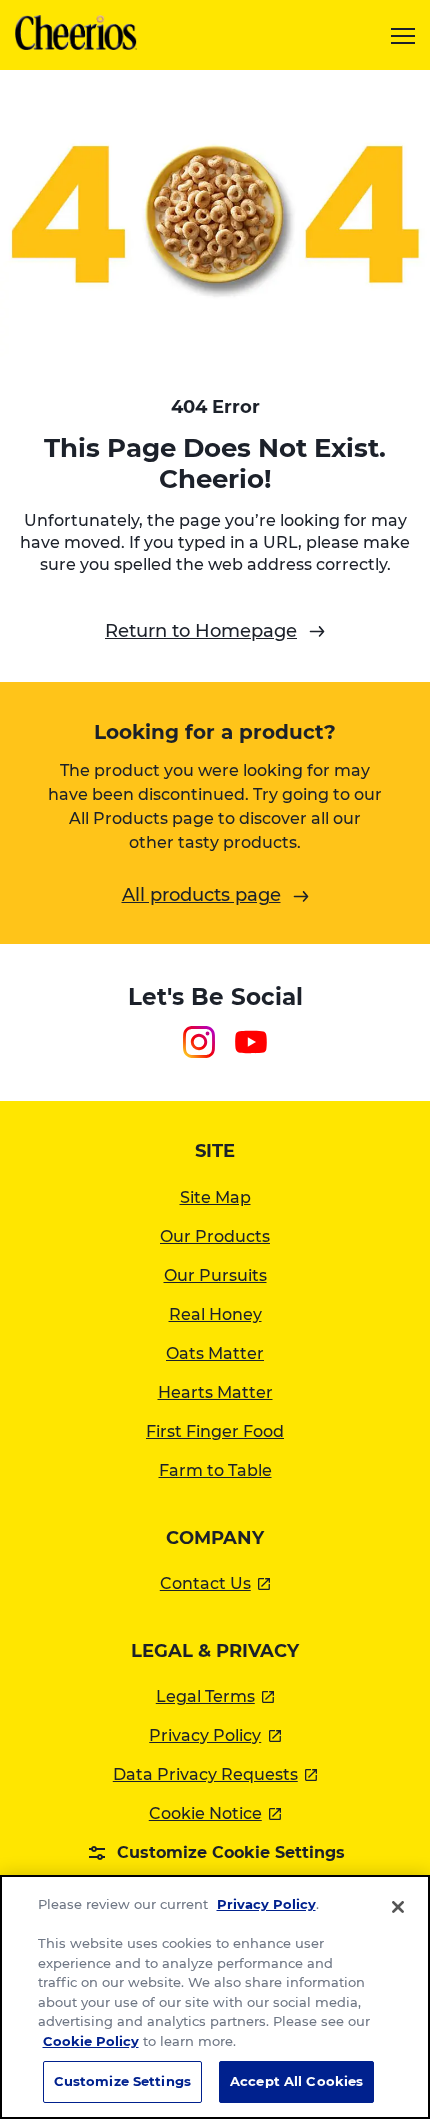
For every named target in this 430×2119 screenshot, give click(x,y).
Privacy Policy (215, 1735)
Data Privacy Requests (215, 1774)
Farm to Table (215, 1470)
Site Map (215, 1197)
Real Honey (215, 1314)
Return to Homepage (201, 631)
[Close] (398, 1907)
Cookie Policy (91, 2041)
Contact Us (215, 1583)
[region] (215, 1997)
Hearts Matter (215, 1392)
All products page (201, 895)
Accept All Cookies (296, 2081)
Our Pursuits (215, 1275)
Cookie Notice (215, 1813)
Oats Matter (215, 1353)
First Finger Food (215, 1431)
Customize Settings (122, 2081)
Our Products (215, 1236)
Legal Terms (215, 1696)
